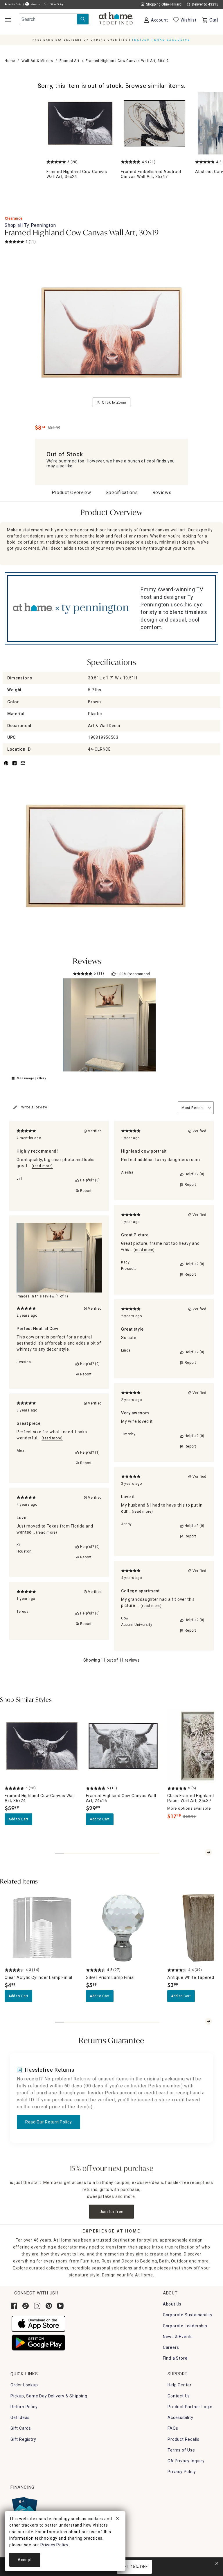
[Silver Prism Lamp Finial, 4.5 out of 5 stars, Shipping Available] (123, 1928)
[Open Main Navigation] (8, 20)
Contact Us (179, 2396)
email (23, 767)
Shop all (30, 225)
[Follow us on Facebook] (14, 2306)
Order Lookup (24, 2385)
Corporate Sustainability (188, 2315)
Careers (171, 2347)
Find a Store (175, 2358)
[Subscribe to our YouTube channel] (60, 2306)
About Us (172, 2304)
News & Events (178, 2337)
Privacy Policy (182, 2472)
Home (10, 61)
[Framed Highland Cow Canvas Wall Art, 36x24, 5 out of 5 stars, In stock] (42, 1746)
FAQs (173, 2428)
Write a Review (34, 1107)
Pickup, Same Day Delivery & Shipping (49, 2396)
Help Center (180, 2385)
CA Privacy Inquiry (186, 2461)
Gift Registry (23, 2439)
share (15, 767)
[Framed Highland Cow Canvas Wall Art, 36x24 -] (80, 123)
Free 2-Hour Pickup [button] (54, 4)
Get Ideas (20, 2417)
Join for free (112, 2212)
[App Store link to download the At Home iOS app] (38, 2324)
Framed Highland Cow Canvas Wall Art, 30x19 (82, 233)
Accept (25, 2560)
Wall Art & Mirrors (37, 61)
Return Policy (24, 2407)
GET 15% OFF (135, 2567)
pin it (6, 767)
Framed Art (70, 61)
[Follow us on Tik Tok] (26, 2306)
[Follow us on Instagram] (37, 2306)
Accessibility (180, 2417)
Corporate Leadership (185, 2326)
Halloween (35, 4)
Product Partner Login (190, 2407)
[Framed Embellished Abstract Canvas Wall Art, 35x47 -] (154, 123)
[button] (116, 19)
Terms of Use (181, 2450)
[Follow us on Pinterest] (49, 2306)
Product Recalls (184, 2439)
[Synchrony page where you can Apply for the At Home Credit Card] (24, 2508)
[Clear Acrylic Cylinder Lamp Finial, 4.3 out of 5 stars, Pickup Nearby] (42, 1928)
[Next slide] (208, 1852)
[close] (117, 2519)
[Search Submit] (83, 19)
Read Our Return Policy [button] (48, 2122)
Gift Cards (21, 2428)
